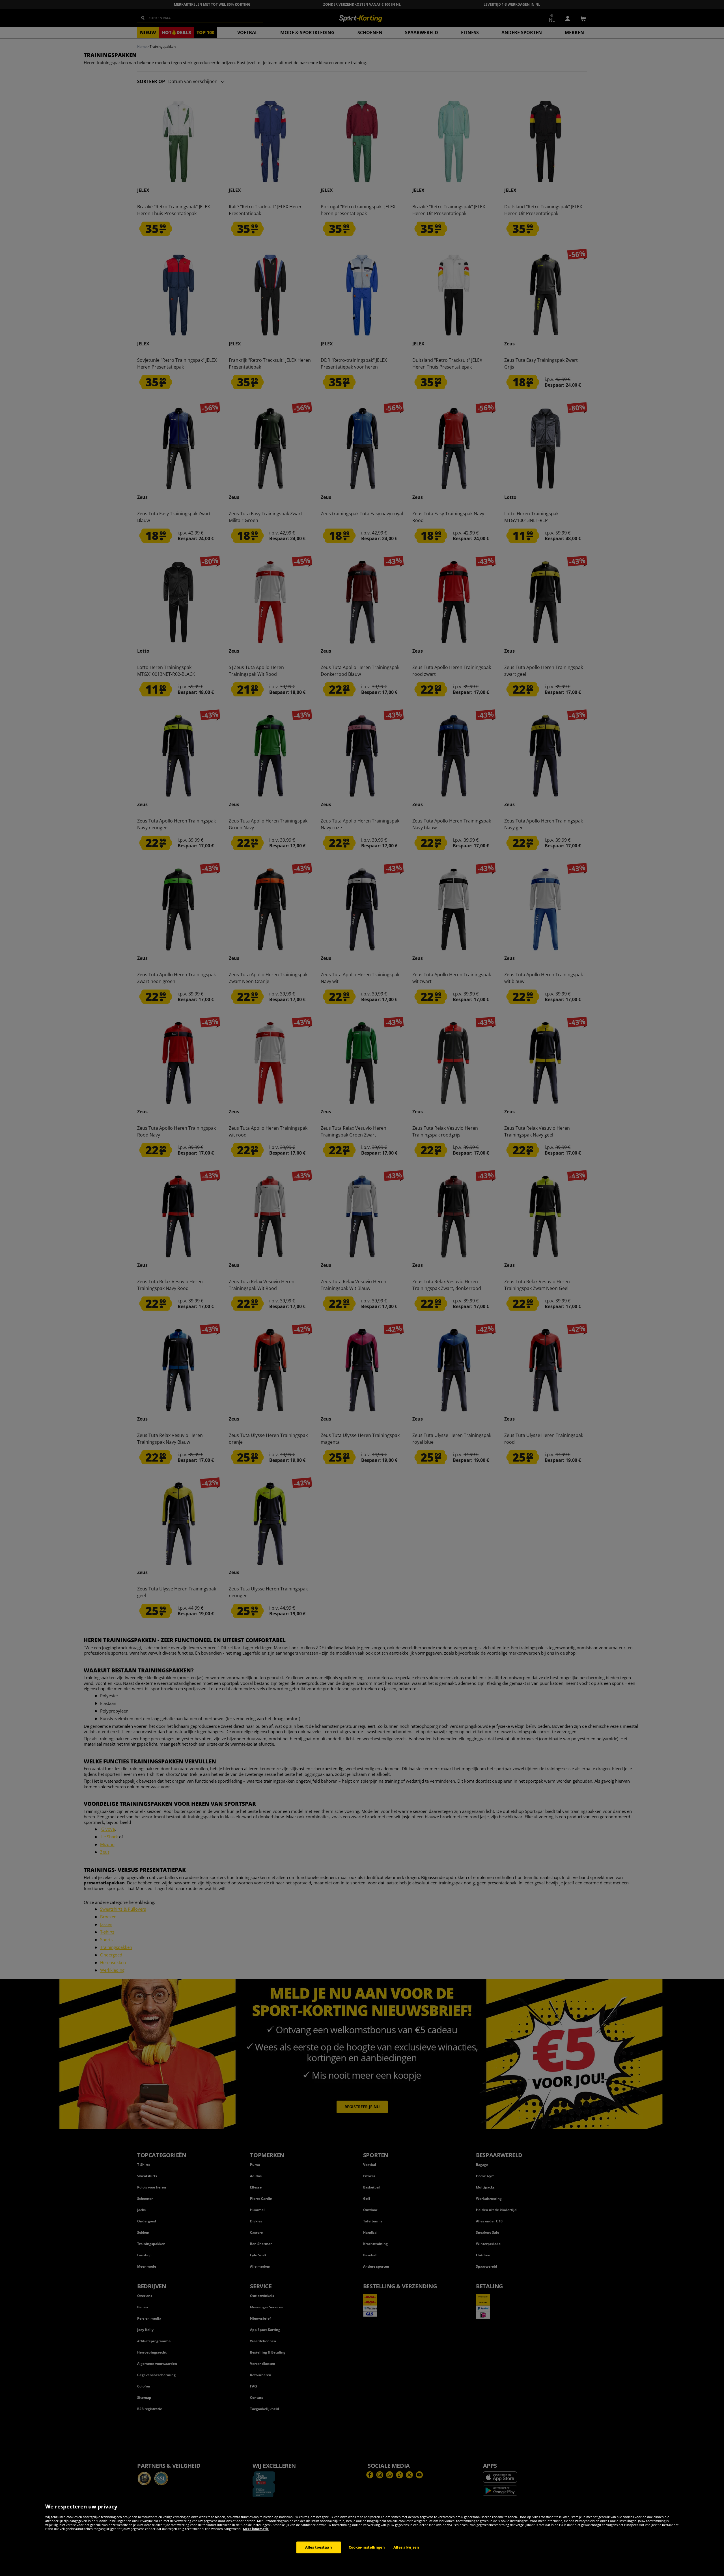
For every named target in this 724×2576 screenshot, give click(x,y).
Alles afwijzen (406, 2547)
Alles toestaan (319, 2547)
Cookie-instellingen (367, 2547)
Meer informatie (256, 2529)
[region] (362, 2537)
